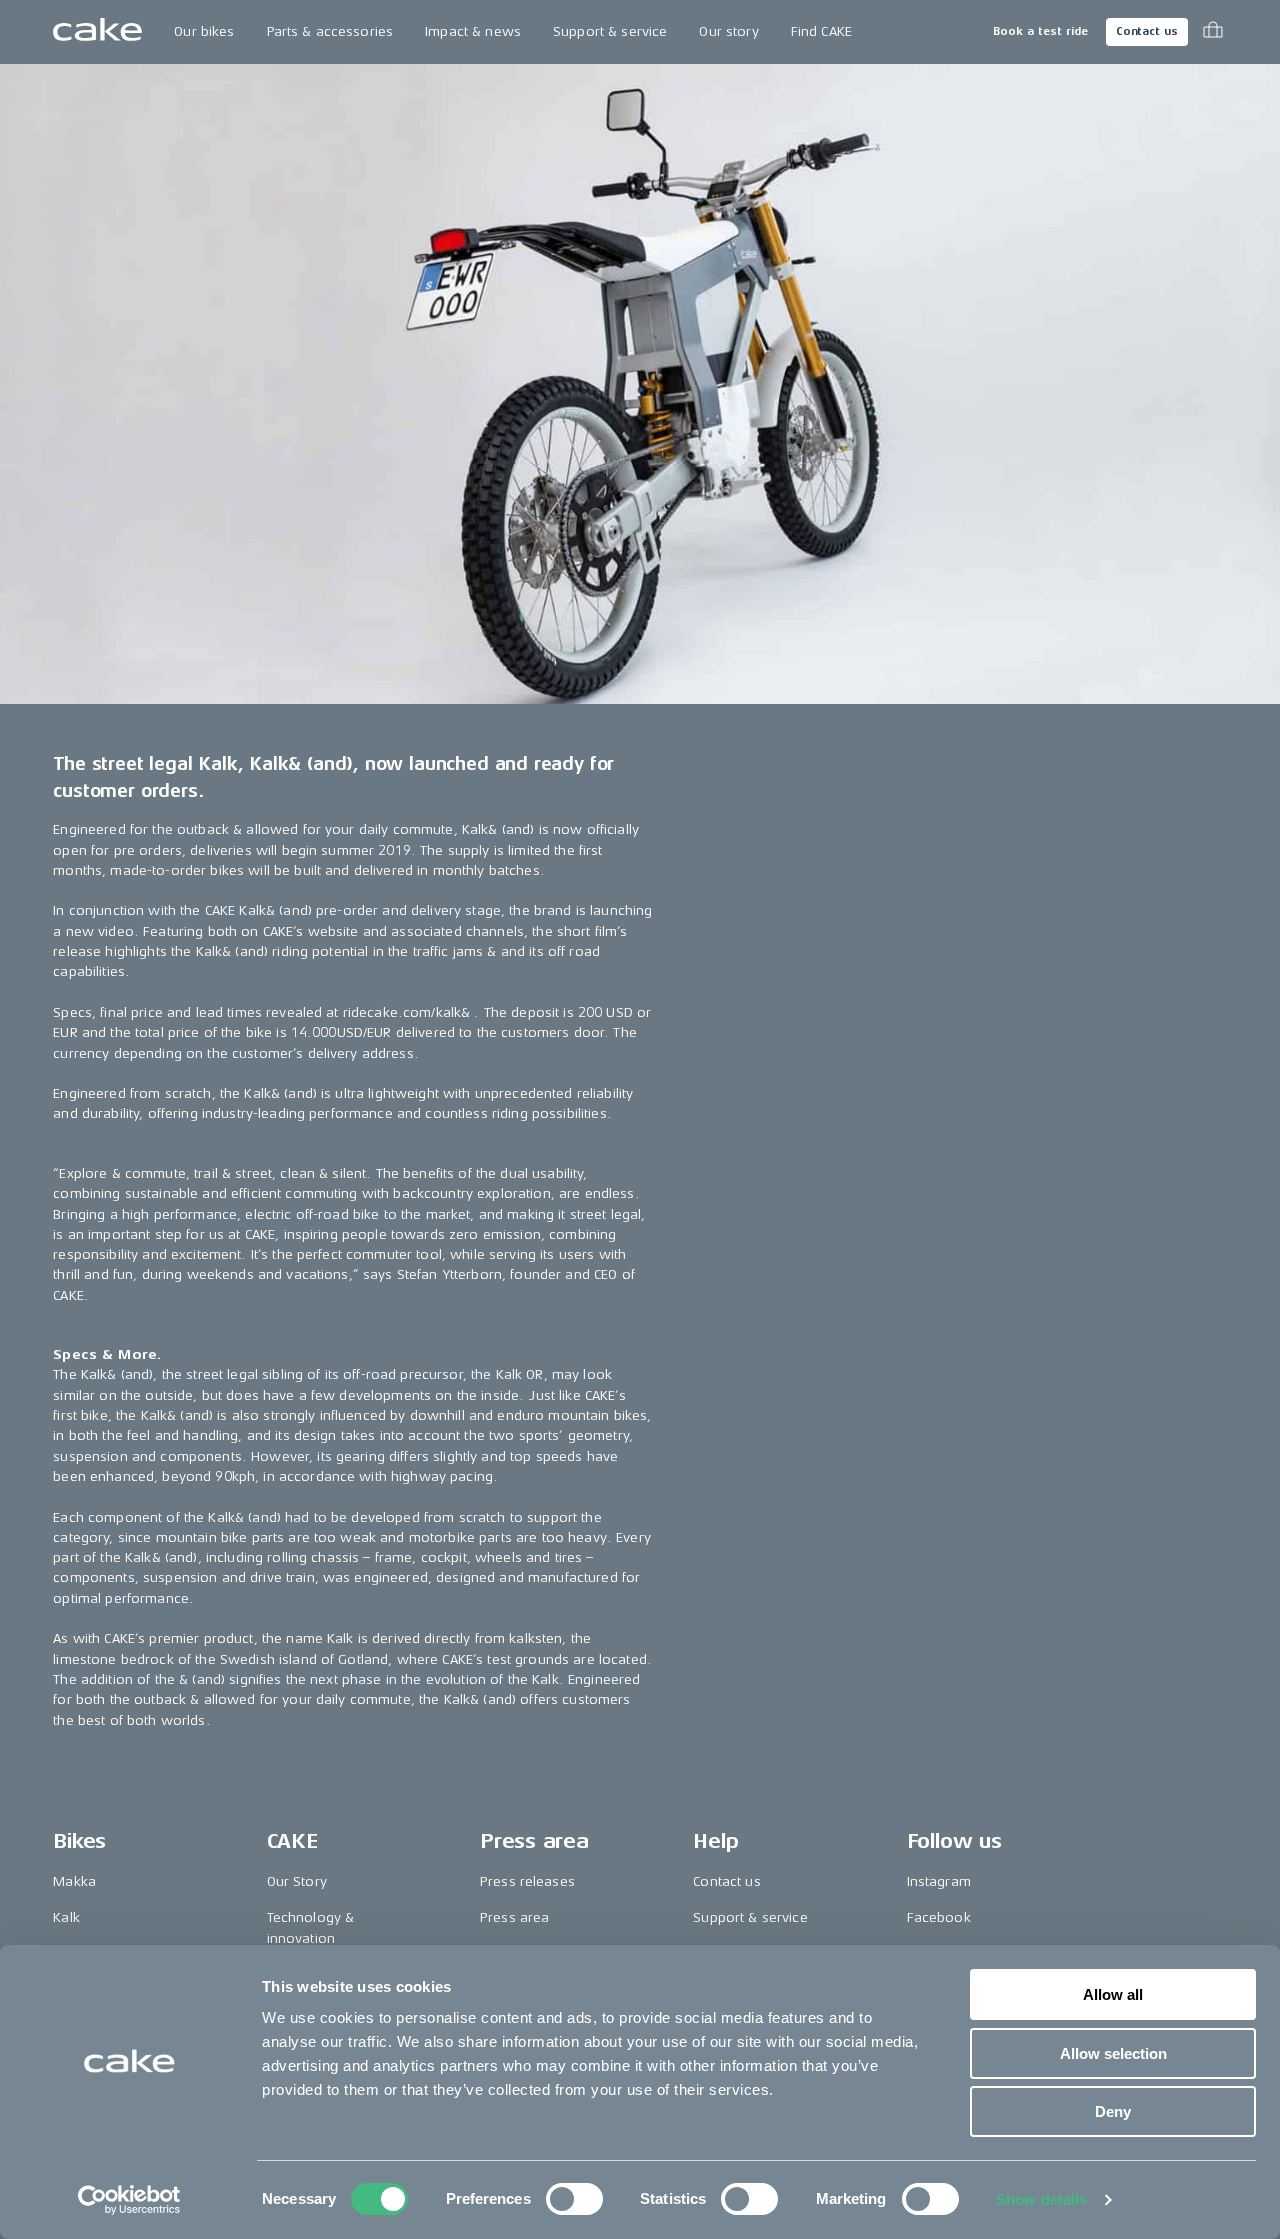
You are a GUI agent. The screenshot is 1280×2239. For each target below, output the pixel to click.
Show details (1041, 2199)
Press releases (527, 1881)
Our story (728, 31)
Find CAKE (821, 31)
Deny (1113, 2111)
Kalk (66, 1917)
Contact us (1147, 31)
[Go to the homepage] (97, 32)
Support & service (610, 31)
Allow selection (1113, 2053)
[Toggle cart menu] (1213, 32)
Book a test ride (1040, 31)
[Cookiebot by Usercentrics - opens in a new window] (129, 2200)
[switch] (574, 2199)
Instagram (939, 1881)
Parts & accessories (330, 31)
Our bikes (204, 31)
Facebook (939, 1917)
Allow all (1113, 1994)
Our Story (297, 1881)
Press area (514, 1917)
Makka (74, 1881)
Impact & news (473, 31)
